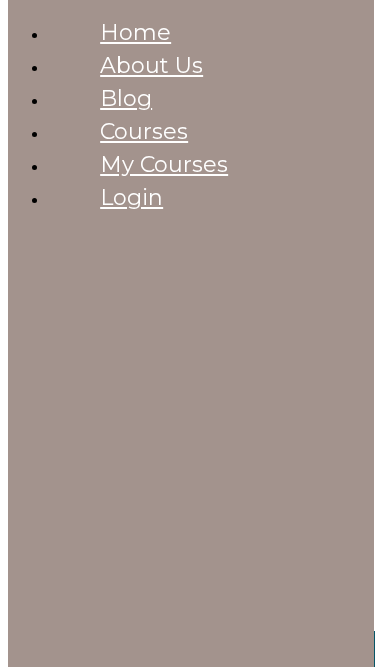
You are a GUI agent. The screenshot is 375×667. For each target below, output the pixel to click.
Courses (144, 131)
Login (131, 197)
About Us (151, 65)
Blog (126, 98)
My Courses (164, 164)
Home (135, 32)
